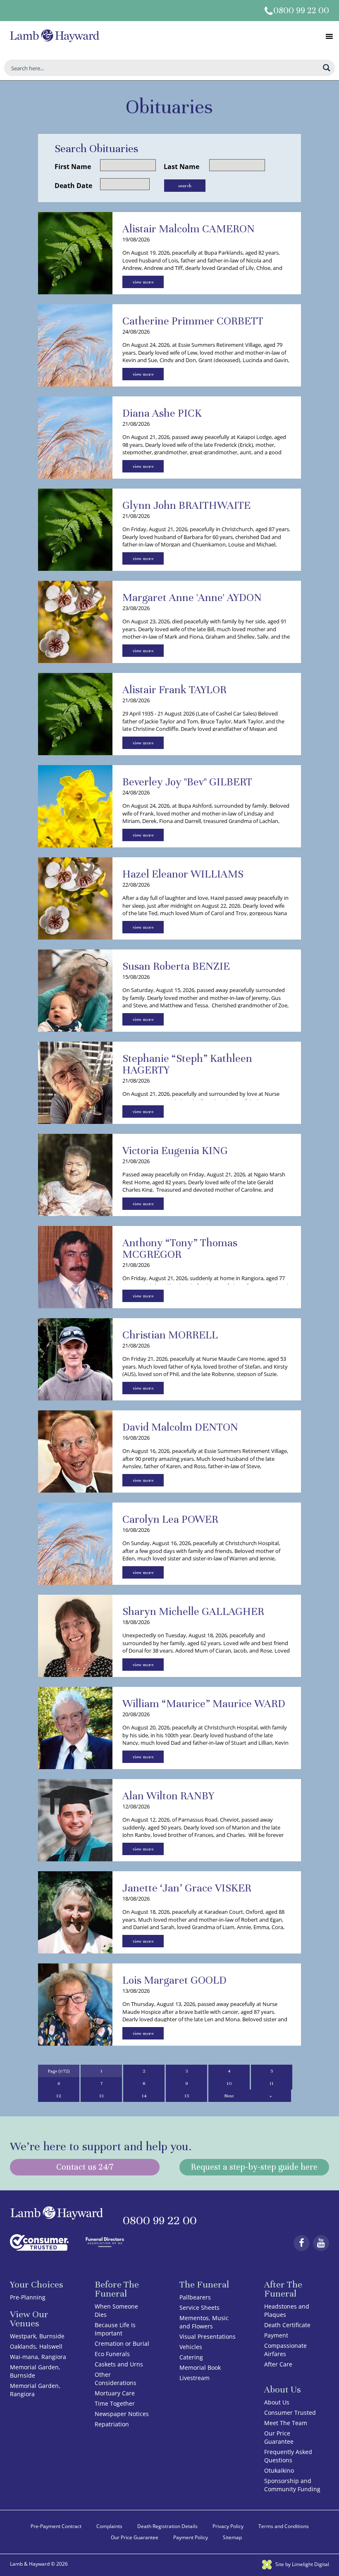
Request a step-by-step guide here (254, 2167)
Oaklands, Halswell (36, 2346)
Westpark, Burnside (37, 2336)
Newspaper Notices (122, 2414)
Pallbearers (195, 2297)
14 (144, 2096)
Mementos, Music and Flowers (204, 2322)
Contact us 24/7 (85, 2167)
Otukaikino (279, 2470)
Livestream (195, 2378)
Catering (191, 2357)
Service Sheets (199, 2308)
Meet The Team (286, 2423)
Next (229, 2096)
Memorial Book (200, 2367)
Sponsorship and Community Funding (292, 2485)
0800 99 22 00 (301, 11)
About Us (277, 2402)
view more (143, 282)
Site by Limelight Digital (302, 2564)
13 (101, 2096)
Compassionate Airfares (285, 2350)
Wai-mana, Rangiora (38, 2357)
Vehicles (191, 2347)
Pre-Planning (28, 2297)
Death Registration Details (167, 2526)
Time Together (115, 2403)
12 (59, 2096)
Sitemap (232, 2537)
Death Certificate (287, 2325)
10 (229, 2083)
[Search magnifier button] (327, 68)
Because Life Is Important (115, 2329)
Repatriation (112, 2424)
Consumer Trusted (290, 2413)
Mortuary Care (115, 2393)
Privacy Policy (228, 2526)
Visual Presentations (208, 2336)
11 (272, 2083)
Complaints (109, 2526)
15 (187, 2096)
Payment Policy (191, 2537)
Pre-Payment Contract (56, 2526)
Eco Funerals (112, 2354)
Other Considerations (116, 2379)
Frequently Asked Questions (288, 2456)
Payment (276, 2335)
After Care (278, 2364)
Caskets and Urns (119, 2364)
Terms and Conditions (284, 2526)
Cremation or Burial (122, 2343)
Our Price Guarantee (279, 2437)
